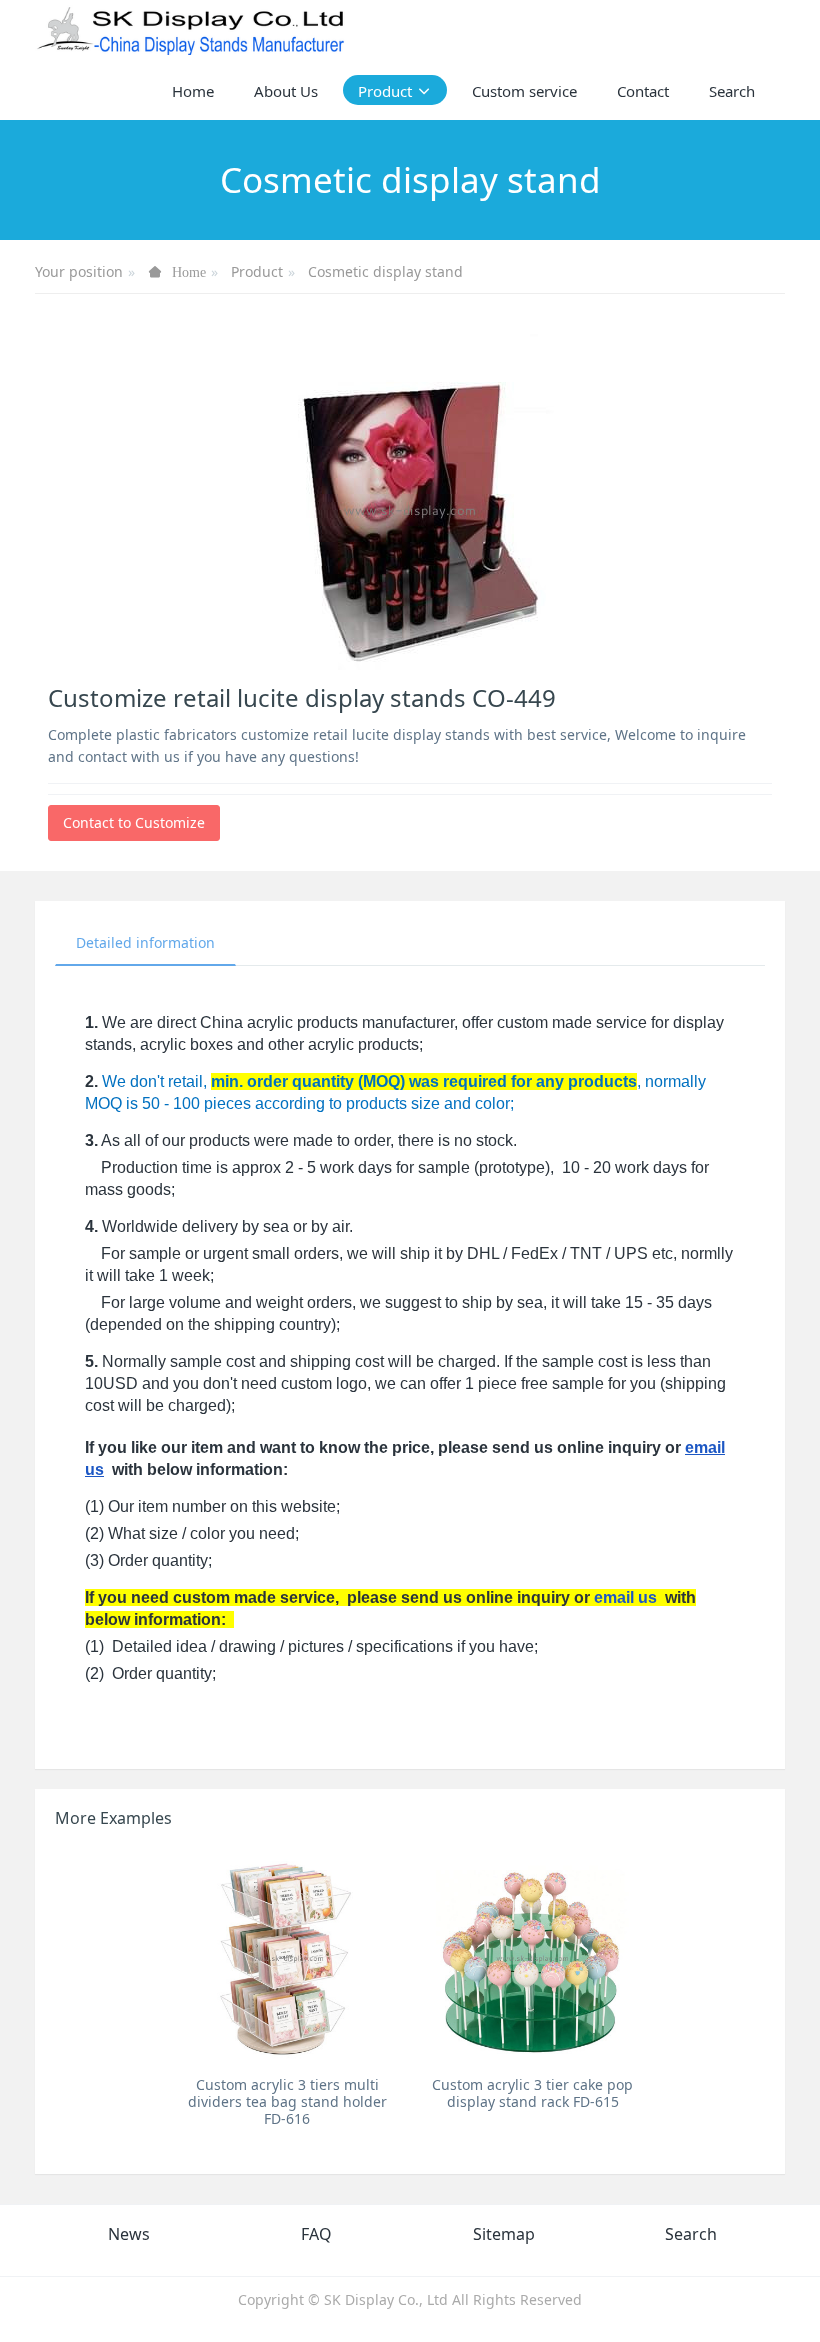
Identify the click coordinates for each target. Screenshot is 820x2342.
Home (193, 91)
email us (625, 1597)
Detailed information (145, 942)
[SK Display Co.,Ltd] (191, 30)
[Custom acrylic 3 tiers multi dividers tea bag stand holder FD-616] (287, 1957)
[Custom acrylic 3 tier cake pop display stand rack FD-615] (532, 1957)
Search (691, 2234)
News (129, 2234)
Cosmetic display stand (385, 271)
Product (257, 271)
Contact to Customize (134, 822)
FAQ (316, 2234)
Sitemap (504, 2234)
